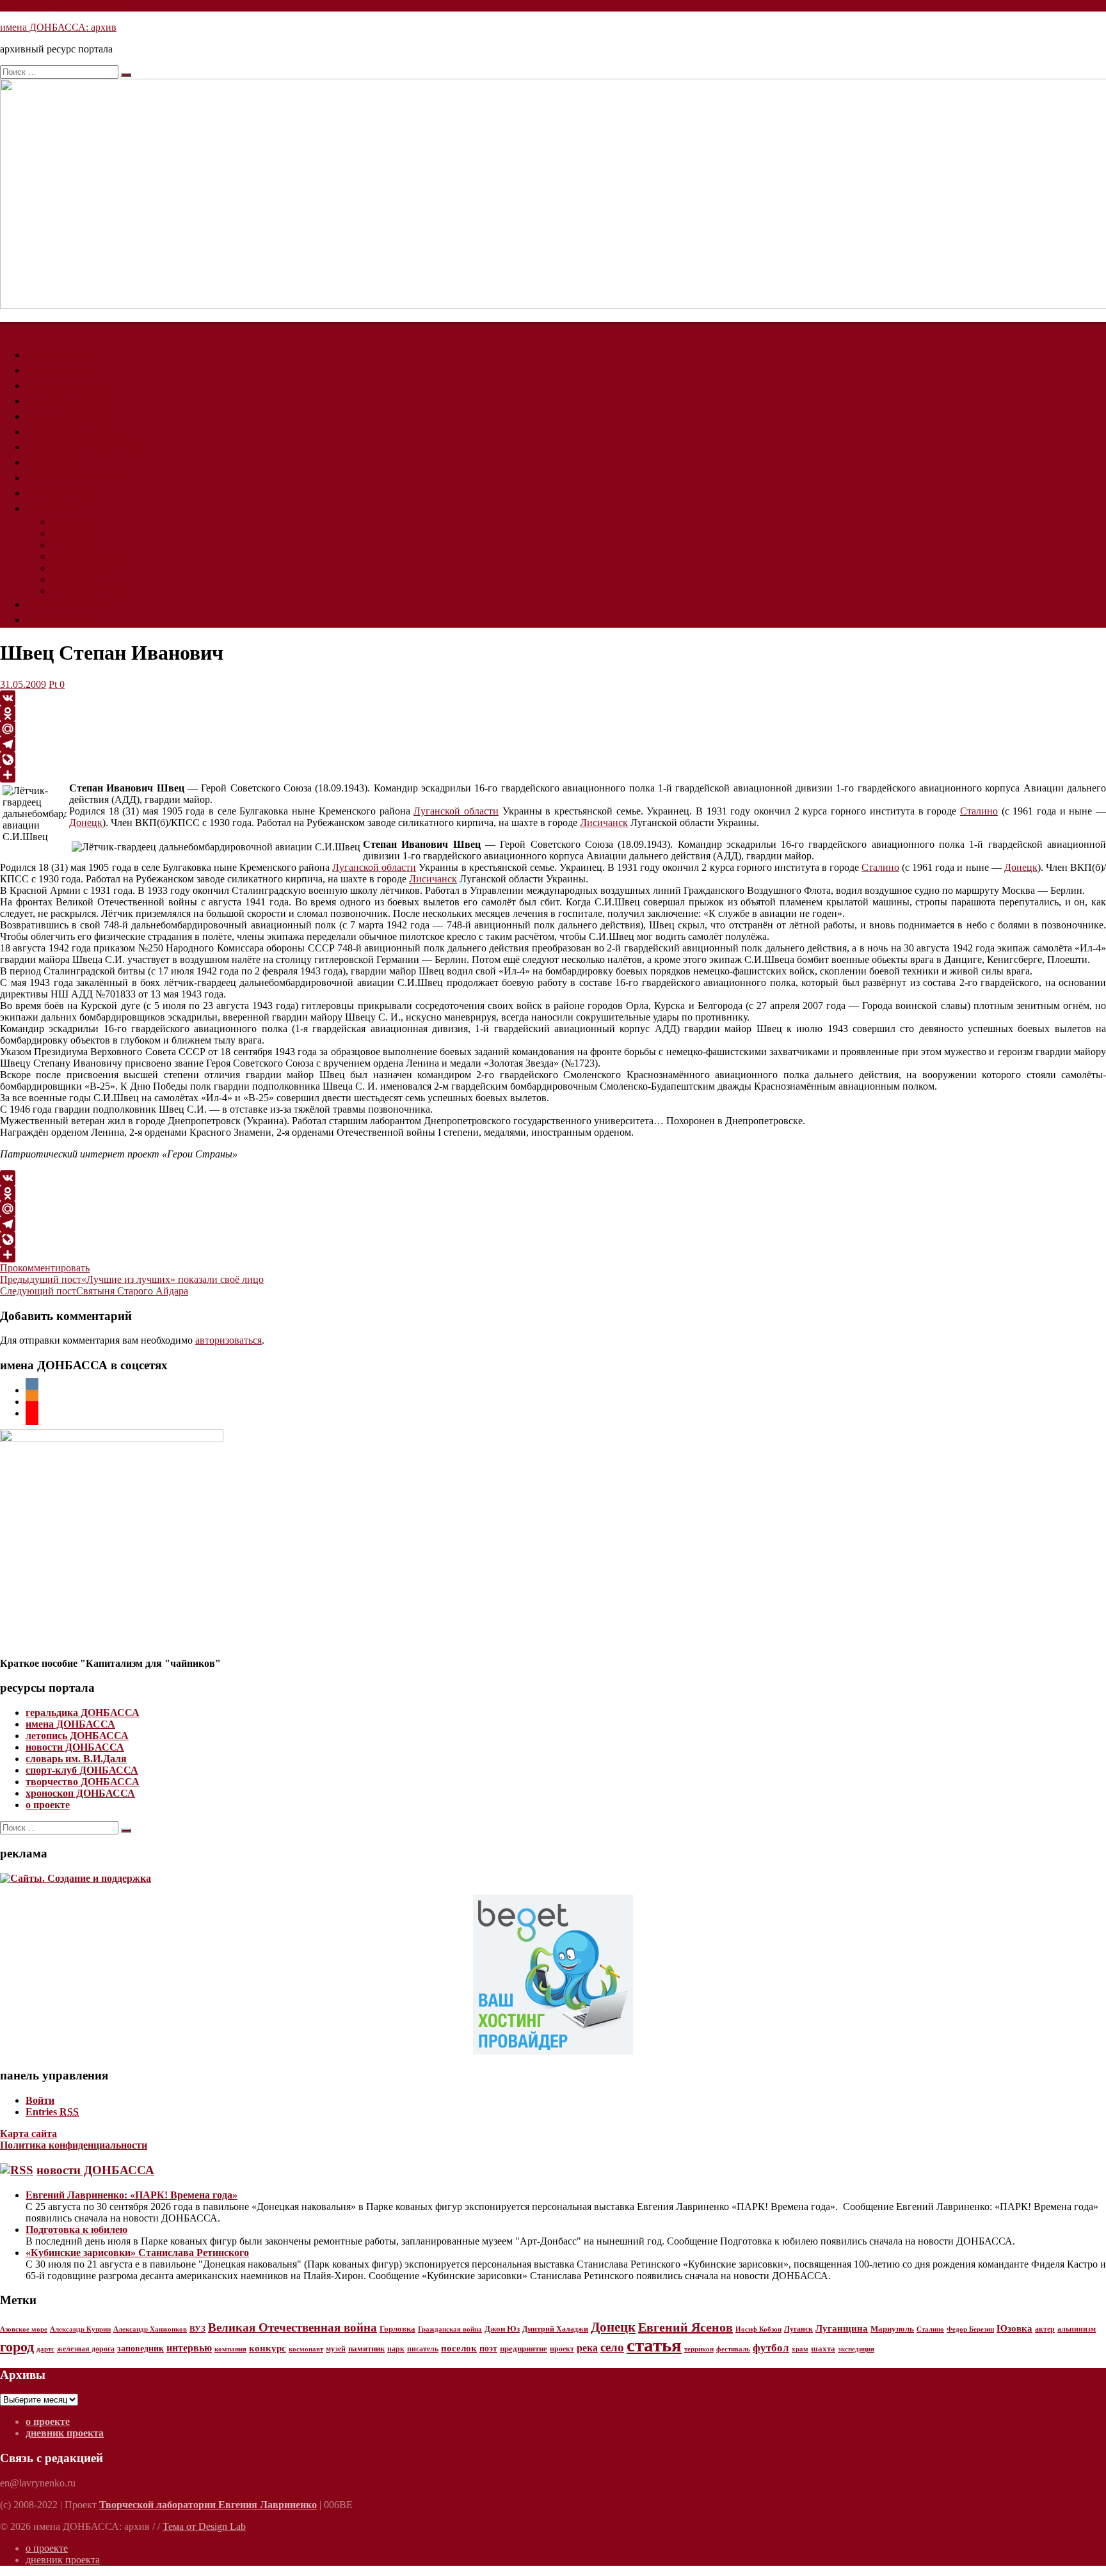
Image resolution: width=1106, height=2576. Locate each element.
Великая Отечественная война (293, 2327)
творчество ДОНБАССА (83, 1782)
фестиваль (733, 2349)
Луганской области (456, 811)
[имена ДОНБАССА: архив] (8, 329)
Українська (57, 508)
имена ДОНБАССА (70, 1724)
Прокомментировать (45, 1268)
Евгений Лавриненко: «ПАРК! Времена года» (132, 2195)
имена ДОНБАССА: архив (58, 5)
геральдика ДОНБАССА (83, 1713)
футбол (771, 2348)
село (612, 2347)
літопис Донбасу (88, 568)
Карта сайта (28, 2134)
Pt (53, 684)
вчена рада (74, 545)
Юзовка (1014, 2328)
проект (562, 2349)
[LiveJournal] (553, 759)
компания (230, 2349)
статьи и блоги (66, 620)
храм (800, 2349)
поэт (488, 2348)
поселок (459, 2348)
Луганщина (842, 2328)
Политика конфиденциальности (74, 2145)
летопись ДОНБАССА (77, 1736)
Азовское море (24, 2329)
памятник (366, 2349)
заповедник (140, 2349)
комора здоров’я (86, 556)
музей (336, 2349)
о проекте (48, 1805)
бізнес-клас (76, 533)
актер (1045, 2329)
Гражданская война (450, 2329)
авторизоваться (228, 1340)
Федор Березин (970, 2329)
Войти (40, 2100)
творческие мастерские (84, 478)
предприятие (524, 2349)
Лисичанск (604, 823)
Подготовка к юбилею (76, 2230)
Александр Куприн (80, 2329)
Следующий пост (94, 1291)
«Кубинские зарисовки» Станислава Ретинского (137, 2253)
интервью (189, 2348)
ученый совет (63, 493)
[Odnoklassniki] (553, 713)
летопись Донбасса (75, 416)
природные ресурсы (77, 432)
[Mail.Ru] (553, 729)
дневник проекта (70, 604)
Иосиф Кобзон (758, 2329)
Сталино (979, 811)
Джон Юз (502, 2329)
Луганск (798, 2329)
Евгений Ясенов (685, 2327)
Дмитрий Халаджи (555, 2329)
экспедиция (856, 2349)
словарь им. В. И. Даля (83, 447)
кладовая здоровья (73, 401)
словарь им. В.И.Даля (76, 1759)
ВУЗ (197, 2329)
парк (396, 2349)
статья (654, 2345)
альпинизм (1077, 2329)
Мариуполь (892, 2329)
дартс (45, 2349)
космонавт (306, 2349)
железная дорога (86, 2349)
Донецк (86, 823)
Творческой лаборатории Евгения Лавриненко (208, 2505)
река (587, 2348)
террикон (699, 2349)
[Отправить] (553, 775)
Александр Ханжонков (150, 2329)
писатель (423, 2349)
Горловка (397, 2329)
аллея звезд (58, 355)
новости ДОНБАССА (75, 1747)
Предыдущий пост (132, 1279)
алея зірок (73, 522)
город (17, 2347)
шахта (823, 2349)
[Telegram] (553, 744)
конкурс (268, 2348)
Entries (52, 2112)
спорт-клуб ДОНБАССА (82, 1770)
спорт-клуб (58, 462)
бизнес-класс (61, 370)
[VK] (553, 698)
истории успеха (68, 386)
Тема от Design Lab (204, 2526)
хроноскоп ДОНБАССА (80, 1793)
